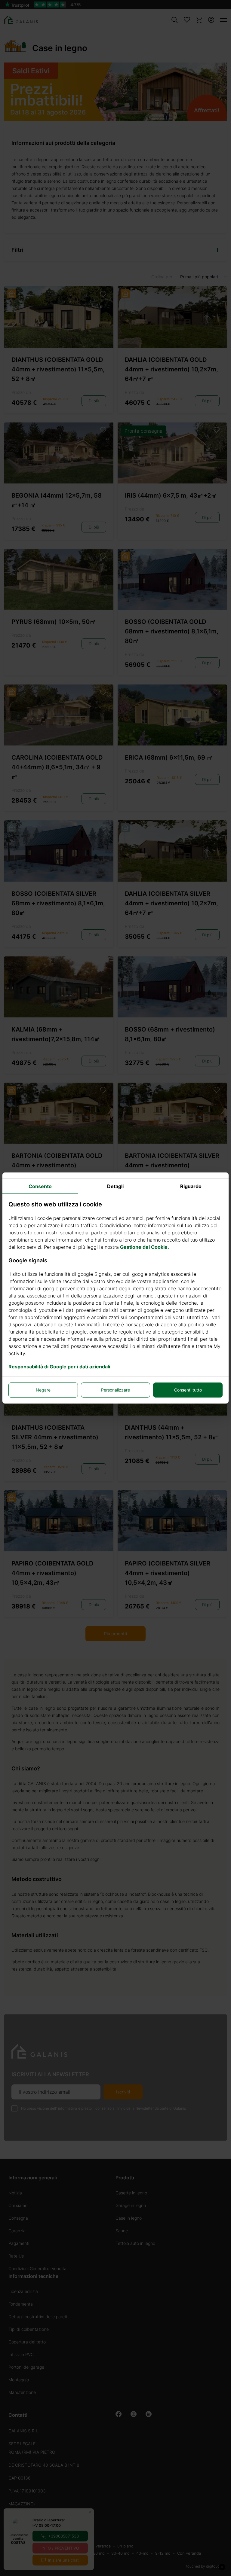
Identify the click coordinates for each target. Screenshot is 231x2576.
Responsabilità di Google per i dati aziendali (59, 1367)
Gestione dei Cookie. (145, 1247)
